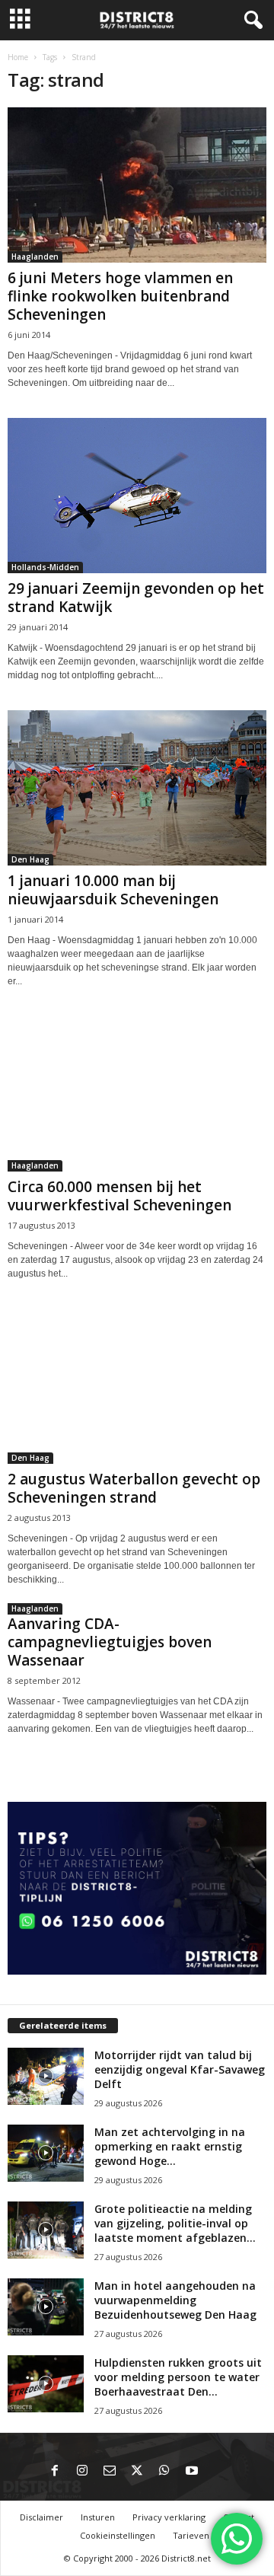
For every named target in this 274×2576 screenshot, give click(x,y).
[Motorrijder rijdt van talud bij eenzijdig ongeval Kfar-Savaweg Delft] (46, 2076)
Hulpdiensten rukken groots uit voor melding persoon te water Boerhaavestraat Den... (178, 2377)
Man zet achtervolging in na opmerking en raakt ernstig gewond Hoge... (170, 2146)
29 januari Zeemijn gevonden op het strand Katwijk (136, 598)
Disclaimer (41, 2517)
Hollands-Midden (45, 567)
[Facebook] (55, 2472)
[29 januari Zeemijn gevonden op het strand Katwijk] (137, 496)
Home (18, 57)
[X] (137, 2472)
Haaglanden (35, 257)
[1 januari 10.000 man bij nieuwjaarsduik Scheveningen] (137, 788)
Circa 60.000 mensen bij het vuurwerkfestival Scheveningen (119, 1196)
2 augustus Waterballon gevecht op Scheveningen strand (134, 1488)
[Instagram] (82, 2472)
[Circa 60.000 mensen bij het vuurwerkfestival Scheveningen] (137, 1094)
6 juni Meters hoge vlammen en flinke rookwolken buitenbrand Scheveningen (120, 296)
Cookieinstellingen (118, 2535)
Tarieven (191, 2535)
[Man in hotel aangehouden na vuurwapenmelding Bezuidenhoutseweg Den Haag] (46, 2307)
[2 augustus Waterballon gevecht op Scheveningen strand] (137, 1386)
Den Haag (30, 859)
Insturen (98, 2517)
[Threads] (219, 2472)
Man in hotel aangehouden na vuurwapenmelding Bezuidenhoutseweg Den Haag (175, 2300)
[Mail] (110, 2472)
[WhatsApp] (164, 2472)
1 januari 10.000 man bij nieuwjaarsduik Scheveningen (113, 890)
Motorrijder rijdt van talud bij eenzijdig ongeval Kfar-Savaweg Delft (180, 2069)
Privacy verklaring (169, 2517)
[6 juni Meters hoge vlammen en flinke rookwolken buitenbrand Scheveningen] (137, 185)
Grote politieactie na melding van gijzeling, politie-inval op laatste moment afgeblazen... (175, 2223)
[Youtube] (192, 2472)
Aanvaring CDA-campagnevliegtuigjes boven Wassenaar (110, 1642)
